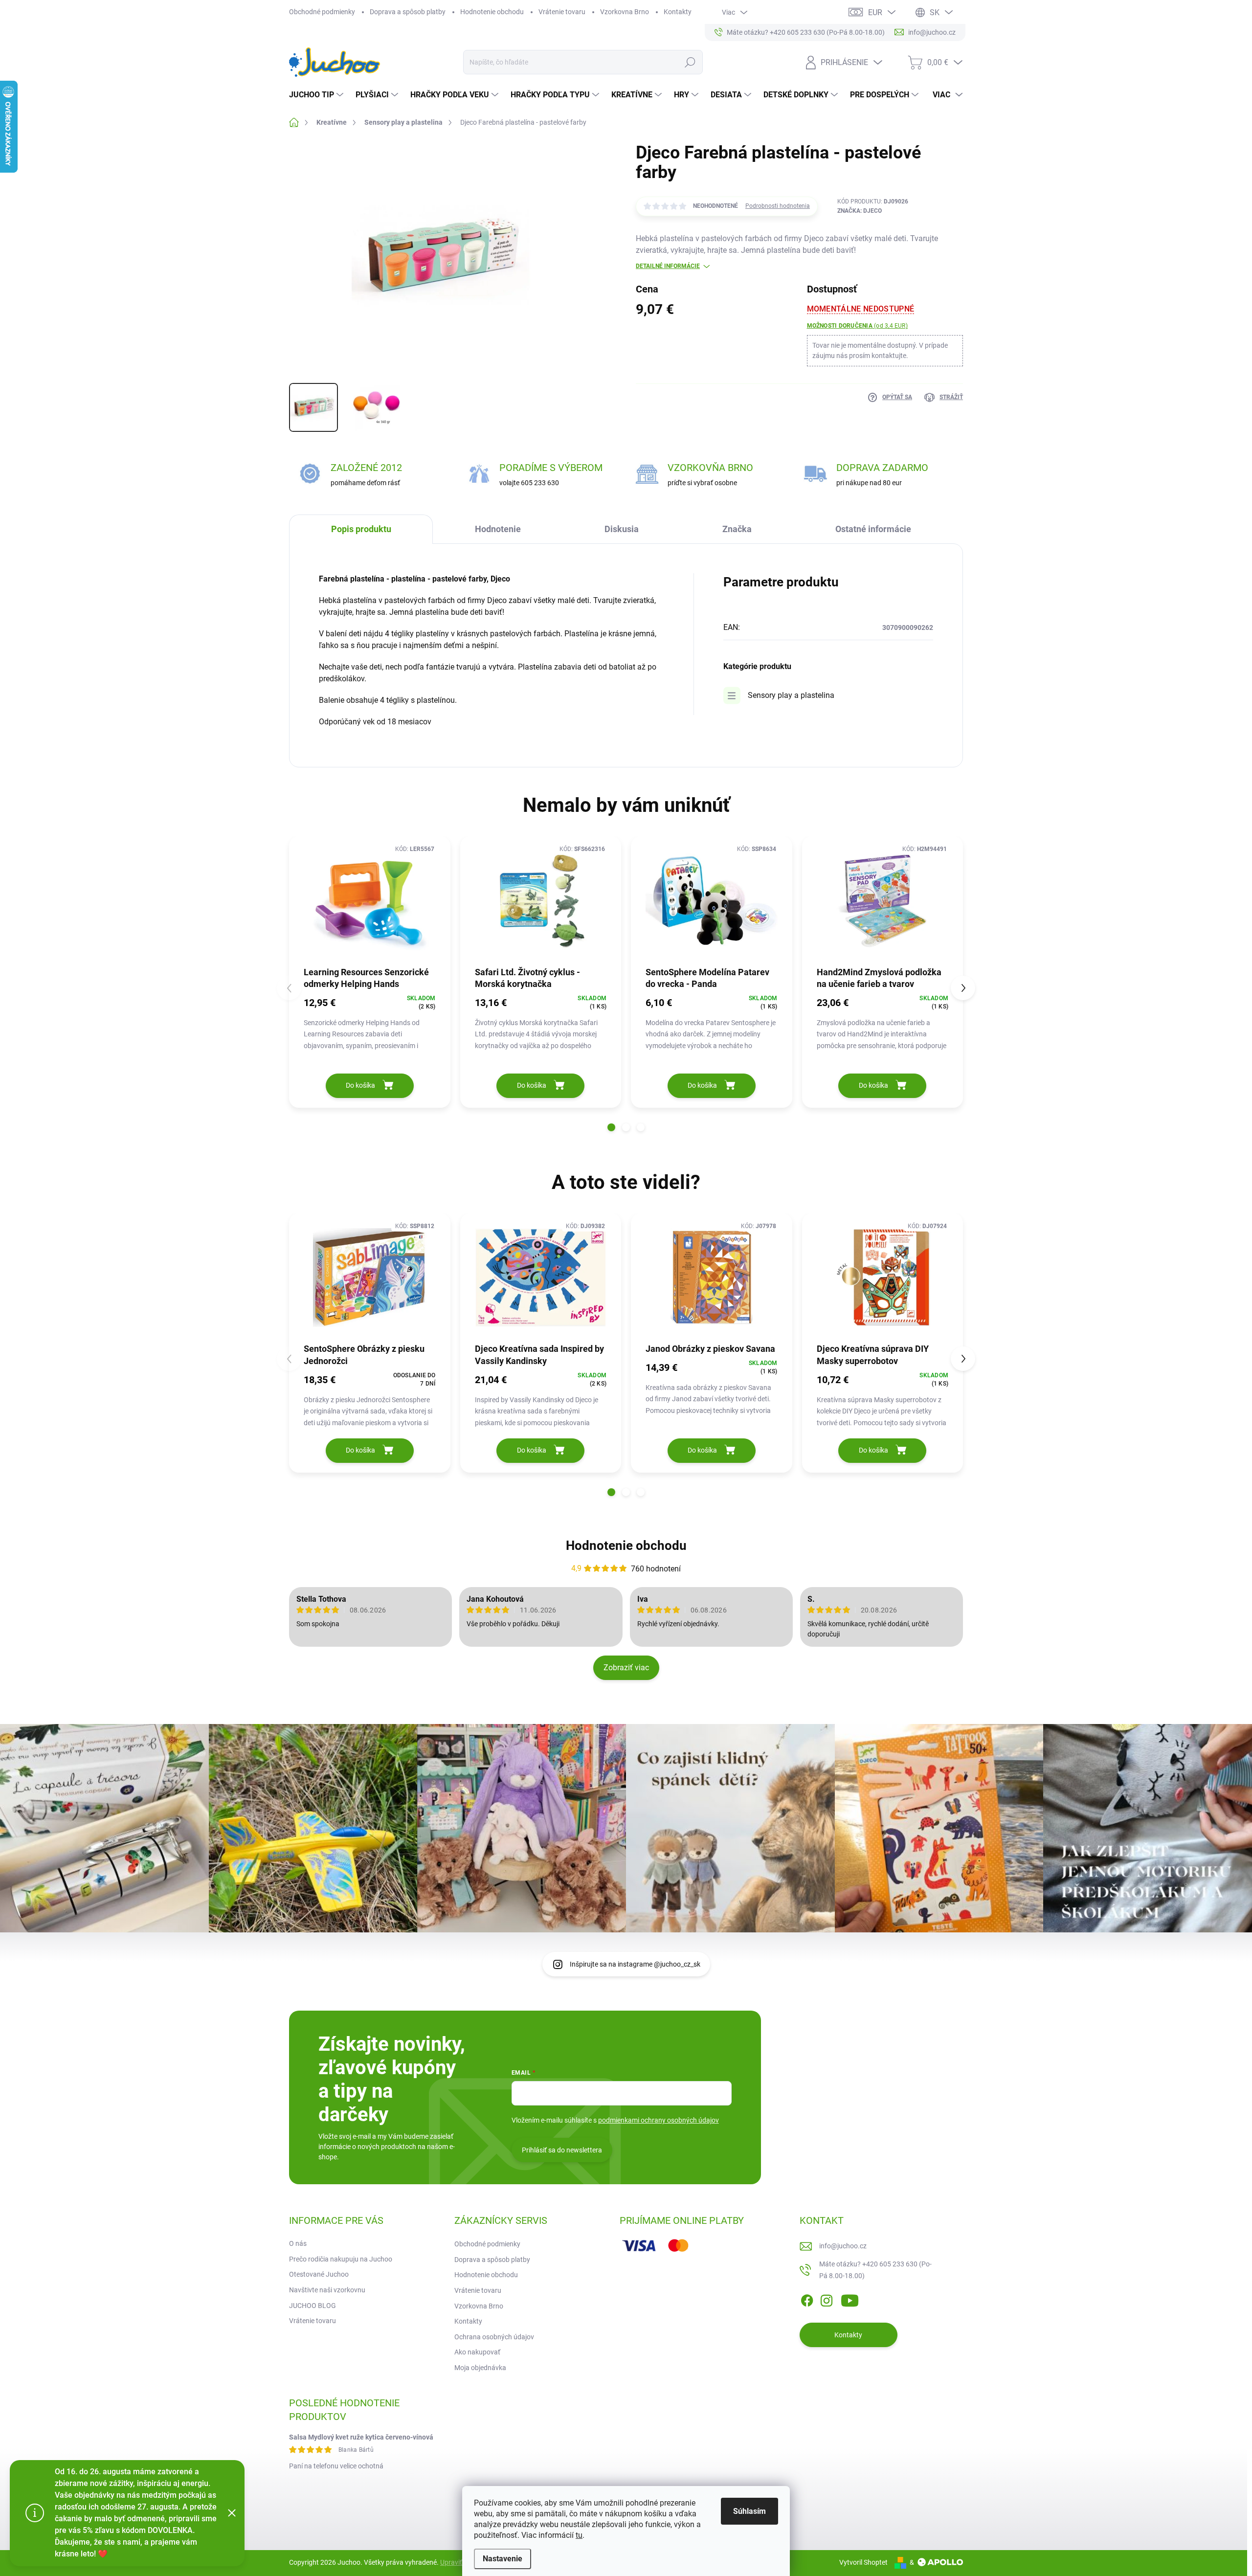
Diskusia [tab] (622, 529)
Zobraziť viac (626, 1668)
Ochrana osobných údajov (494, 2337)
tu (579, 2535)
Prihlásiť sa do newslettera (562, 2150)
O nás (298, 2243)
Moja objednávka (480, 2368)
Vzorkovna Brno (625, 12)
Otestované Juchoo (319, 2274)
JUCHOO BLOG (313, 2306)
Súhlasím (749, 2511)
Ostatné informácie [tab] (873, 529)
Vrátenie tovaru (562, 12)
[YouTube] (850, 2299)
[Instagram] (827, 2299)
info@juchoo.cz (843, 2246)
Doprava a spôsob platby (408, 12)
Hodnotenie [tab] (498, 529)
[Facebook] (807, 2299)
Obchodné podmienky (322, 12)
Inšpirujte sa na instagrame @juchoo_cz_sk (635, 1964)
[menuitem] (317, 95)
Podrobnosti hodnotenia (778, 206)
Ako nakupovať (477, 2352)
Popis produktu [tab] (361, 529)
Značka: (860, 211)
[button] (611, 1127)
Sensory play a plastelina (791, 695)
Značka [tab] (737, 529)
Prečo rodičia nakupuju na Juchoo (341, 2259)
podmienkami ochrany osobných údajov (659, 2120)
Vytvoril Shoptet (863, 2562)
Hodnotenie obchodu (492, 12)
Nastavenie (503, 2559)
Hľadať (690, 62)
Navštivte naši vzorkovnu (327, 2290)
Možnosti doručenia (857, 326)
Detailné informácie (668, 266)
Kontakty (678, 12)
